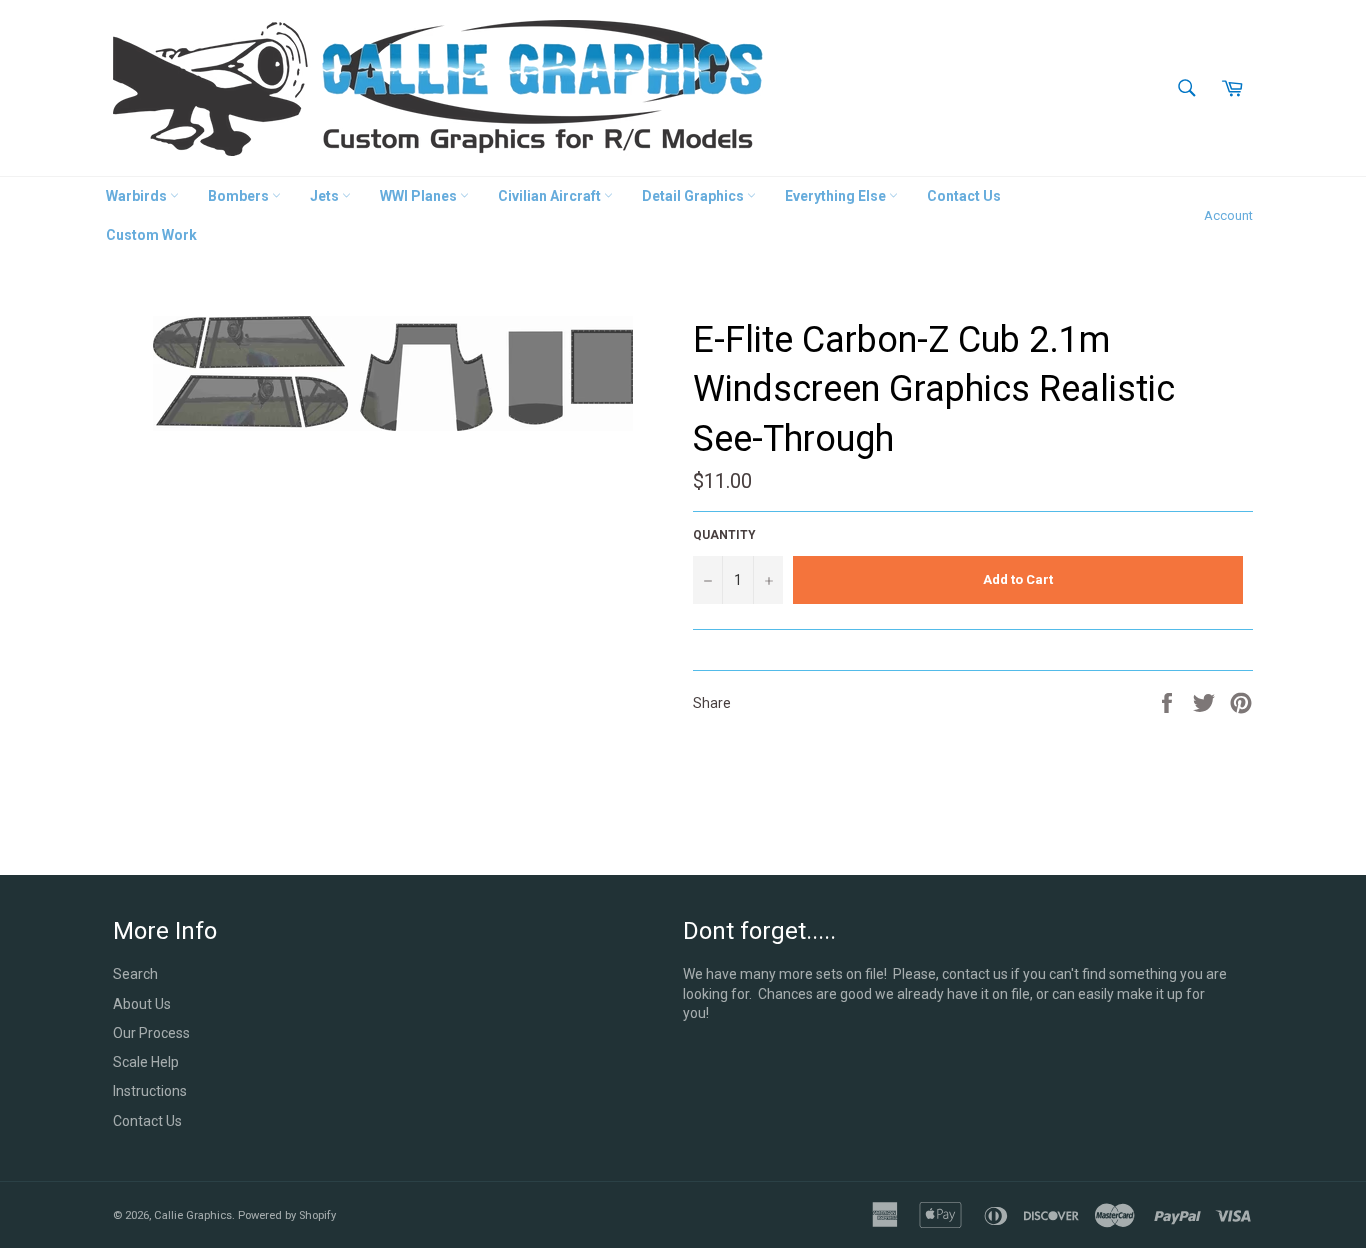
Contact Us (964, 196)
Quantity (724, 535)
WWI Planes (420, 196)
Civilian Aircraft (551, 196)
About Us (142, 1004)
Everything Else (837, 196)
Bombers (240, 196)
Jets (326, 196)
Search (135, 974)
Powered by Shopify (287, 1215)
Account (1228, 215)
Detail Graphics (694, 196)
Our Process (151, 1033)
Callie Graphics (193, 1215)
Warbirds (138, 196)
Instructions (150, 1091)
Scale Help (146, 1062)
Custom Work (151, 235)
